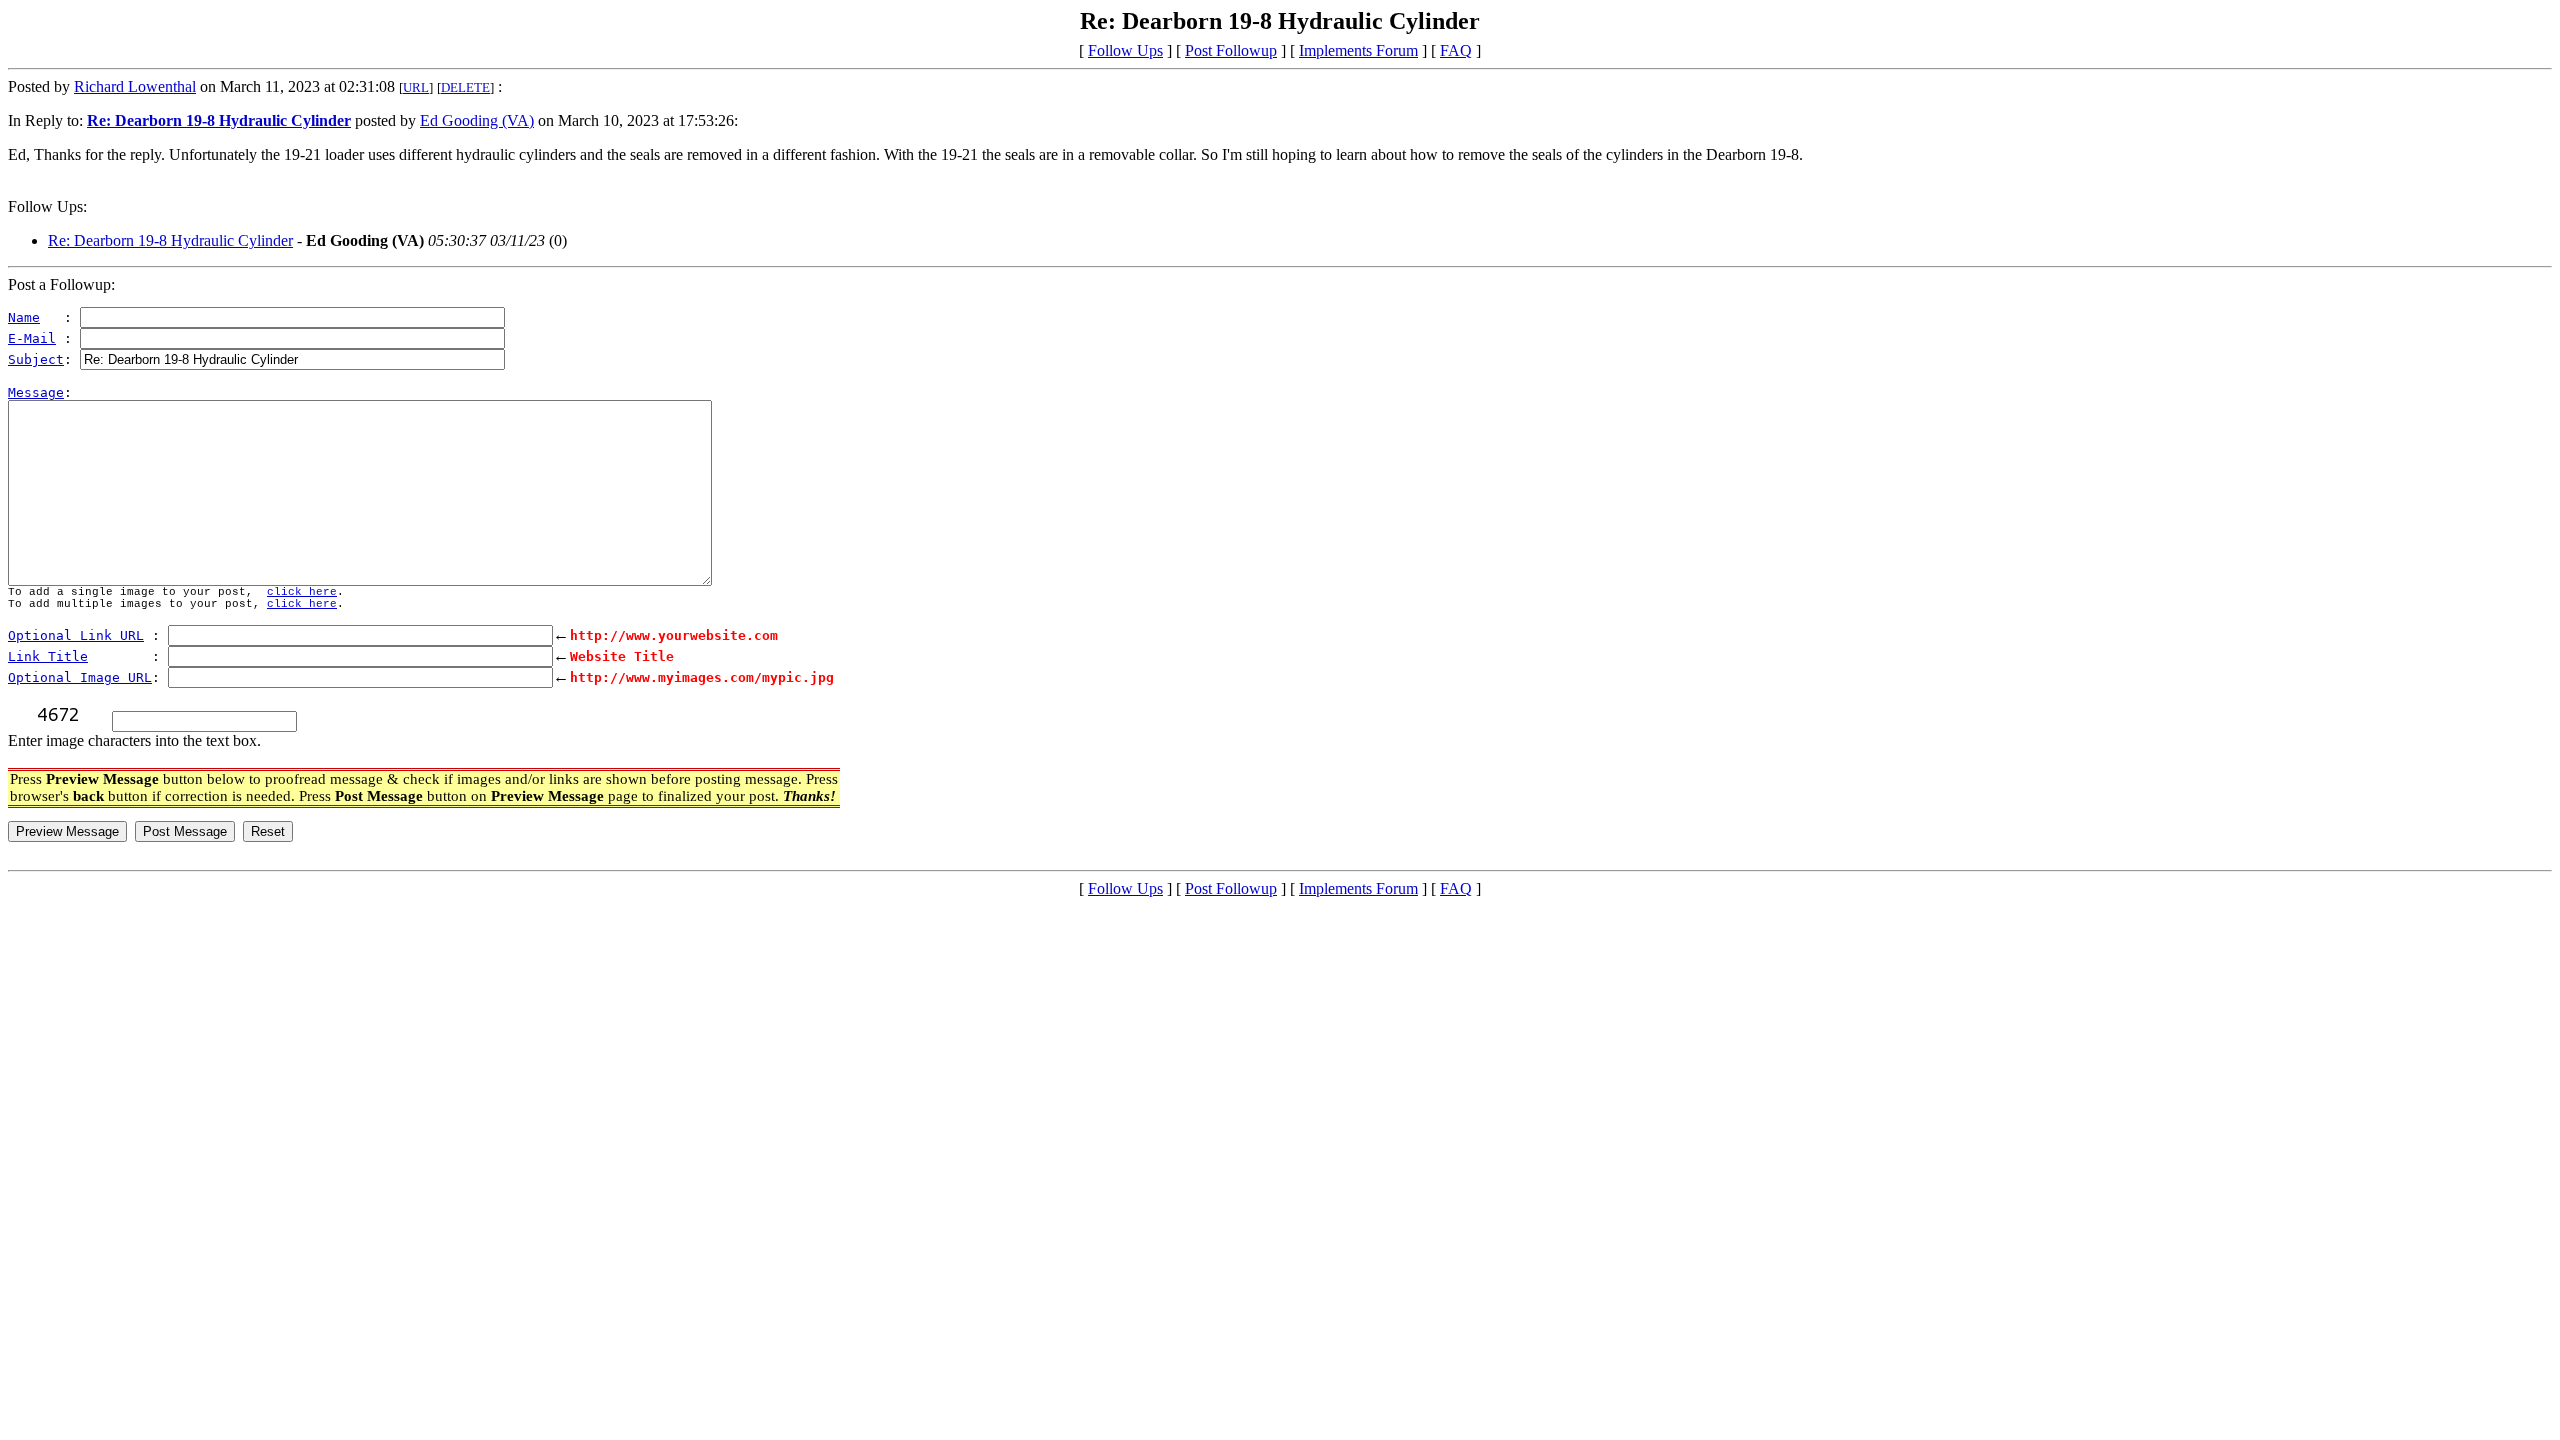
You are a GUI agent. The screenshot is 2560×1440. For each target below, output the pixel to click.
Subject (36, 359)
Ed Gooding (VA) (477, 120)
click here (302, 592)
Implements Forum (1358, 50)
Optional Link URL (76, 635)
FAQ (1456, 50)
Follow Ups (1125, 50)
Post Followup (1231, 50)
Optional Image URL (80, 677)
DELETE (465, 87)
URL (416, 87)
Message (36, 392)
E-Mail (32, 338)
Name (24, 317)
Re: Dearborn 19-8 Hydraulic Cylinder (170, 240)
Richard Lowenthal (135, 86)
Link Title (48, 656)
